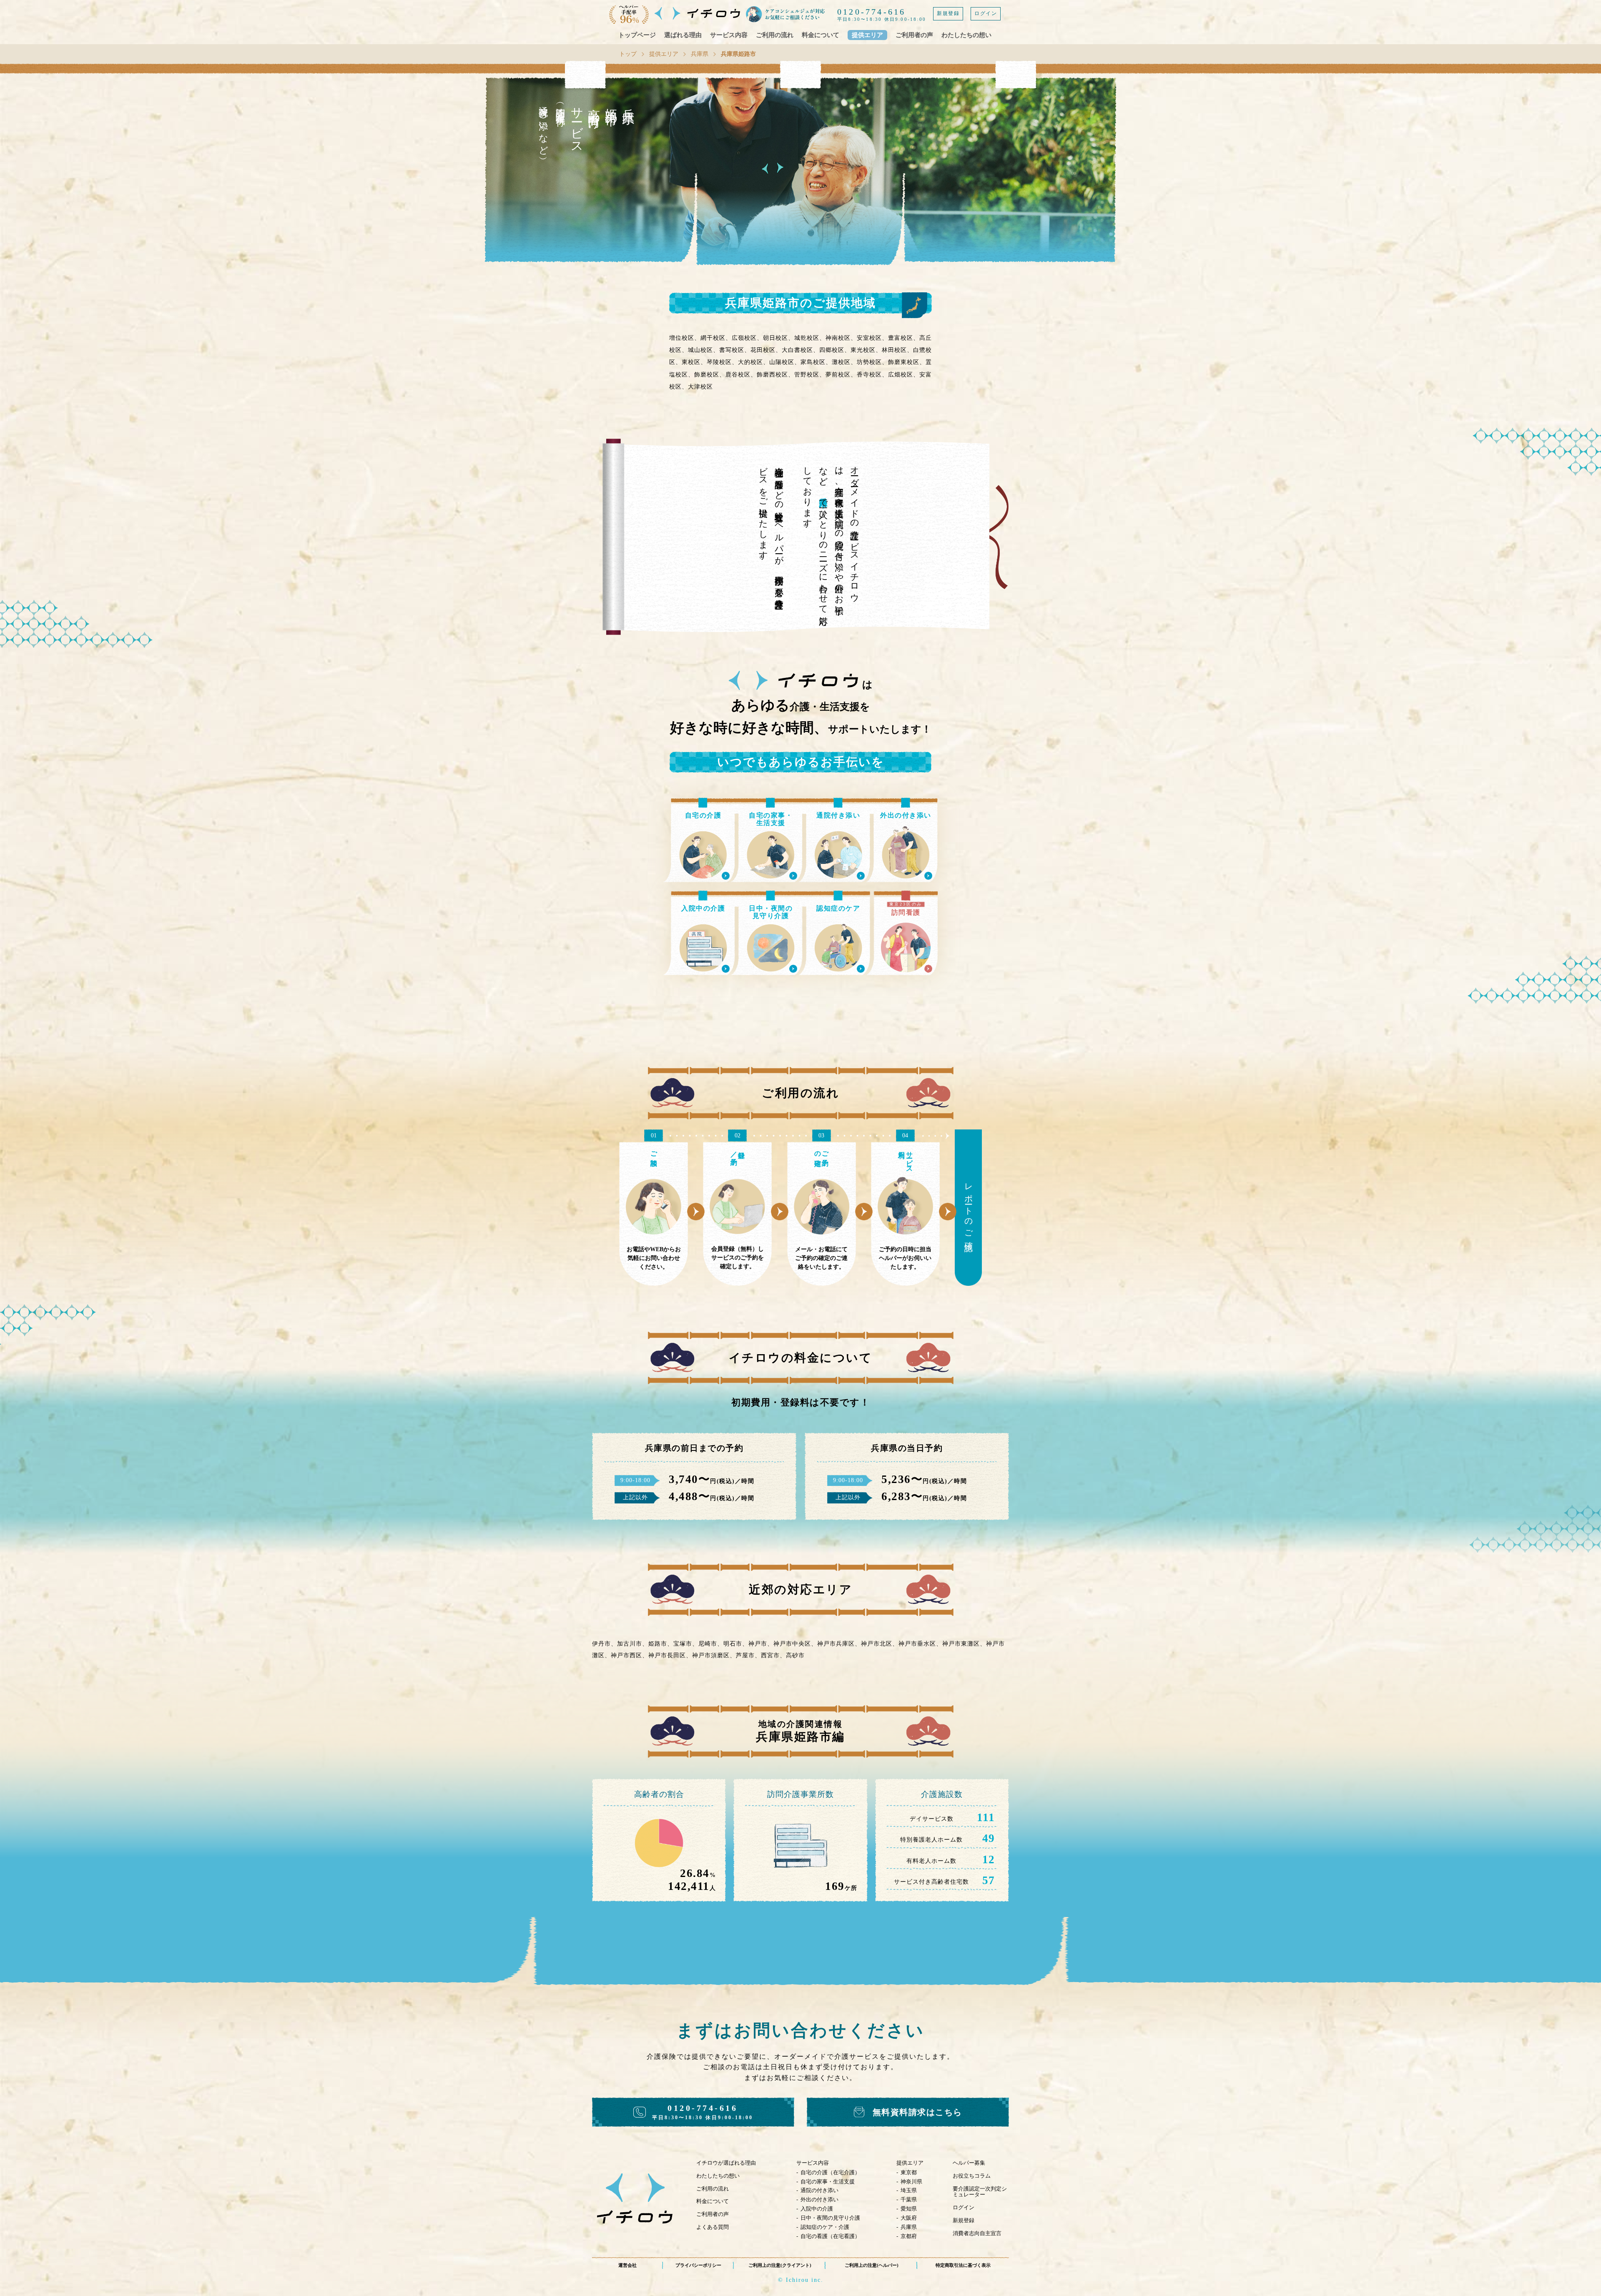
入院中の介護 (817, 2209)
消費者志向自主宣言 (977, 2233)
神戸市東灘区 (961, 1644)
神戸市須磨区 (711, 1655)
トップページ (637, 35)
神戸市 (758, 1644)
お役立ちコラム (972, 2176)
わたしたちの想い (966, 35)
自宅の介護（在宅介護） (830, 2172)
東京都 (909, 2172)
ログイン (986, 13)
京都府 (909, 2236)
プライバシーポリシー (698, 2265)
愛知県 (909, 2209)
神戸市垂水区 (917, 1644)
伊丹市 (601, 1644)
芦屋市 (745, 1655)
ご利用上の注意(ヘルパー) (872, 2265)
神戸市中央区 (792, 1644)
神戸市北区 (877, 1644)
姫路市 (658, 1644)
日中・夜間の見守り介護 (830, 2218)
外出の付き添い (819, 2199)
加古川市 (630, 1644)
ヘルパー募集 (969, 2163)
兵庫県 (700, 54)
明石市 (733, 1644)
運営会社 (627, 2265)
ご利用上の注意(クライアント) (780, 2265)
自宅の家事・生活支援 (828, 2182)
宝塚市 (683, 1644)
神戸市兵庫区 (836, 1644)
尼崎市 (708, 1644)
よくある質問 (713, 2227)
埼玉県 (909, 2190)
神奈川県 (911, 2182)
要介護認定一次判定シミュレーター (980, 2192)
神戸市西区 (626, 1655)
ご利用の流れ (775, 35)
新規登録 (948, 13)
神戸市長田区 (667, 1655)
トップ (628, 54)
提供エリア (867, 35)
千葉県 (909, 2199)
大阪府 (909, 2218)
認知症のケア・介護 (825, 2227)
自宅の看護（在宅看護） (830, 2236)
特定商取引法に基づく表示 (963, 2265)
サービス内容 (729, 35)
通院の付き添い (819, 2190)
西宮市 (770, 1655)
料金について (821, 35)
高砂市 (795, 1655)
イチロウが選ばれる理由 (726, 2163)
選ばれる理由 (683, 35)
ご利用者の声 (914, 35)
